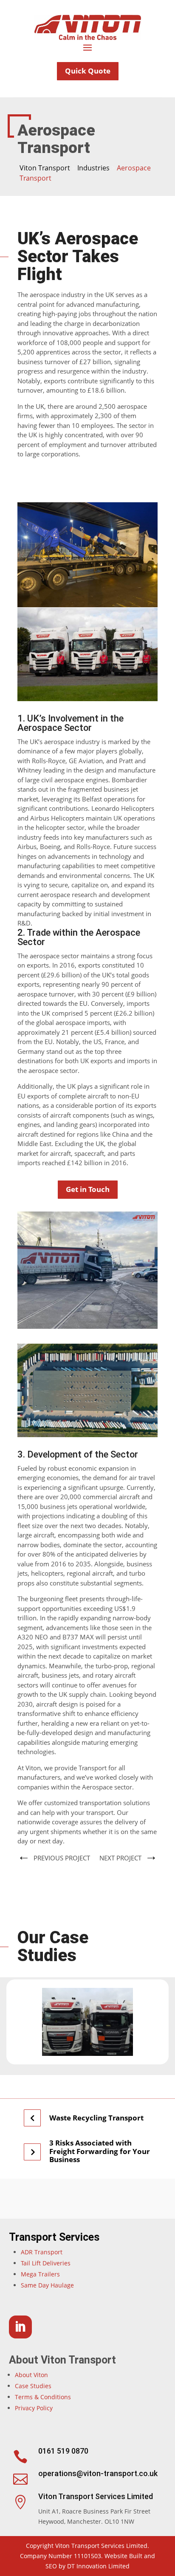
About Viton (31, 2375)
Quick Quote (88, 71)
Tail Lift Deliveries (46, 2263)
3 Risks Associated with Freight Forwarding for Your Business (100, 2151)
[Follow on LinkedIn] (20, 2327)
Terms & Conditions (43, 2397)
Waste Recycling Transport (96, 2118)
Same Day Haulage (47, 2285)
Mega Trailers (40, 2274)
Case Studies (33, 2386)
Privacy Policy (34, 2408)
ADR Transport (42, 2252)
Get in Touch (88, 1189)
